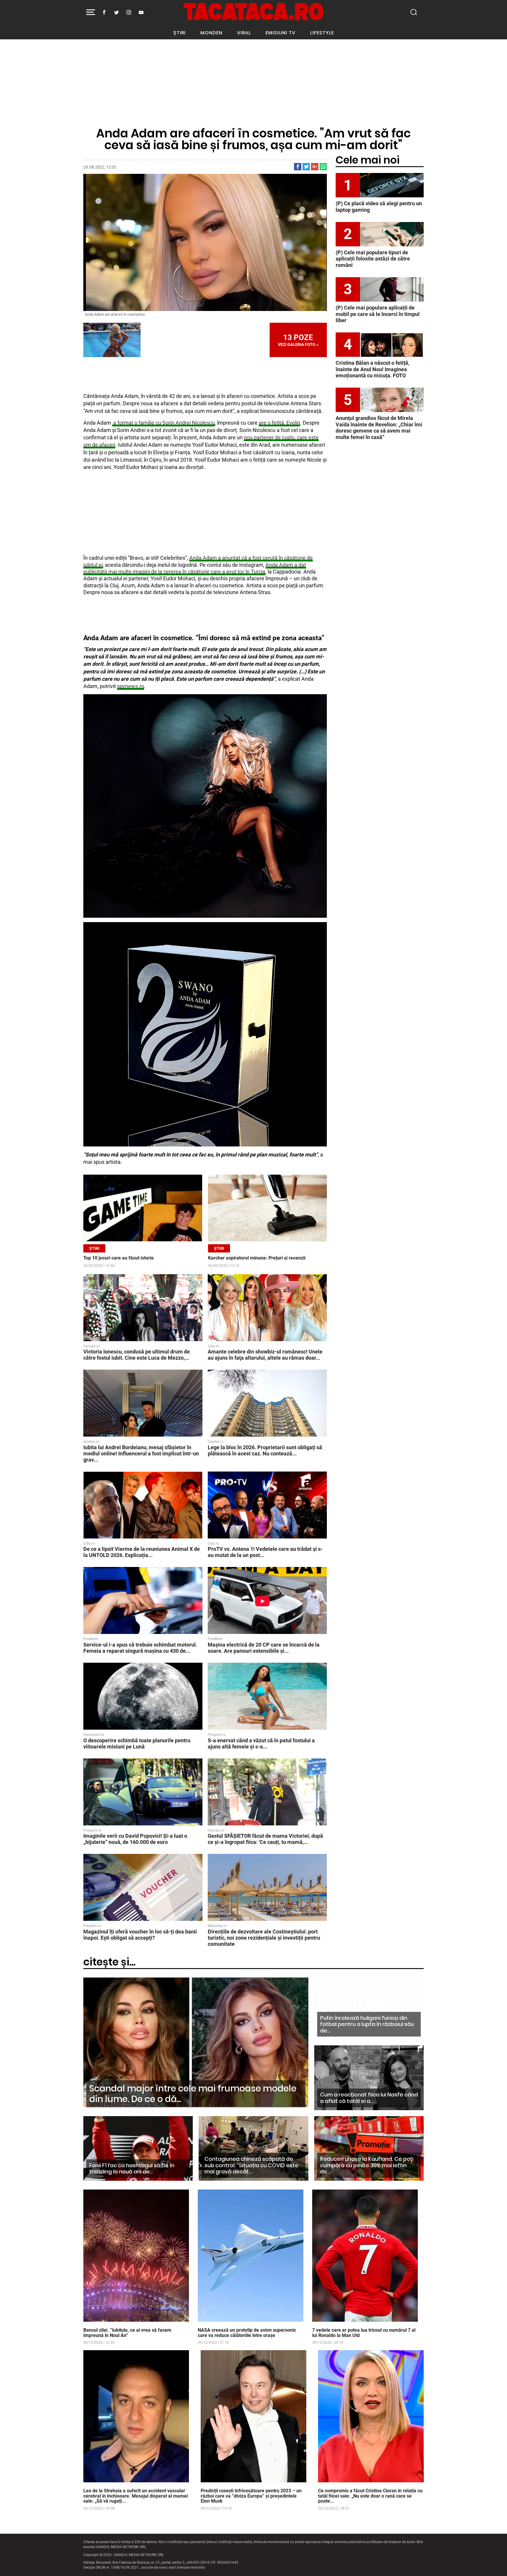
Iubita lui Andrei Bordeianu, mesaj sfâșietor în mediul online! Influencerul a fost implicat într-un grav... (141, 1453)
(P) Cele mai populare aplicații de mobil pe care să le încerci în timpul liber (378, 314)
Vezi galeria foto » (298, 340)
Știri (180, 33)
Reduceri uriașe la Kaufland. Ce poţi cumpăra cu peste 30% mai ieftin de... (367, 2165)
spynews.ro (131, 686)
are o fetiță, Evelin (279, 423)
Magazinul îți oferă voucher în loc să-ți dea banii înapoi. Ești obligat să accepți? (140, 1935)
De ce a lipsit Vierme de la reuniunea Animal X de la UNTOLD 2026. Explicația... (142, 1552)
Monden (211, 33)
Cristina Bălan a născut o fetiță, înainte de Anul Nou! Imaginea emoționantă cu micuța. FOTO (372, 369)
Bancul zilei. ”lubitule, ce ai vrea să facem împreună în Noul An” (127, 2333)
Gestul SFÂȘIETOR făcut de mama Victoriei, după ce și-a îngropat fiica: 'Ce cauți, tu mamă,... (265, 1839)
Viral (244, 33)
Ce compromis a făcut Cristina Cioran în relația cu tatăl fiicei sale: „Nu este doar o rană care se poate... (370, 2496)
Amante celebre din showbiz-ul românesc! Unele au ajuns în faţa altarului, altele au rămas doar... (265, 1355)
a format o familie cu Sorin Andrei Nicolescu (163, 423)
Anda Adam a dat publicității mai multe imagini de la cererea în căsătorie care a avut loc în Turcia (195, 568)
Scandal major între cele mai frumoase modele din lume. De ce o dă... (193, 2094)
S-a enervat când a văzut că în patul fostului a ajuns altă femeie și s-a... (261, 1743)
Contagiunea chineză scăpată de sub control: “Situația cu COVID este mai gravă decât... (251, 2165)
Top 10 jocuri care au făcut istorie (119, 1258)
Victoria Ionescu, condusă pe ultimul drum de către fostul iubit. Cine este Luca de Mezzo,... (137, 1355)
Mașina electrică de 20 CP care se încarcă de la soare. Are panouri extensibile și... (264, 1648)
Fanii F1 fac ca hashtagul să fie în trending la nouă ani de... (132, 2169)
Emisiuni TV (280, 33)
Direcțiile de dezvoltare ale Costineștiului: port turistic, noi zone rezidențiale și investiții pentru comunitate (264, 1938)
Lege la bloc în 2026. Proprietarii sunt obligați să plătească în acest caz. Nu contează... (265, 1450)
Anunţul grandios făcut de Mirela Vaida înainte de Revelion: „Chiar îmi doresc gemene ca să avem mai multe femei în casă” (379, 428)
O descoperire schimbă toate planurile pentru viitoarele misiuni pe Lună (137, 1743)
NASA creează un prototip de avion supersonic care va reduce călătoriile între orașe (247, 2333)
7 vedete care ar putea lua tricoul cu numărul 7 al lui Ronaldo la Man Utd (364, 2333)
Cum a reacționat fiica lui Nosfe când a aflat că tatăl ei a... (369, 2098)
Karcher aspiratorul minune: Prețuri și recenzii (257, 1258)
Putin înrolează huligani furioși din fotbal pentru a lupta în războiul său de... (367, 2024)
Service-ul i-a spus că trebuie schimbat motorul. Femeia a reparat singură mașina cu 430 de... (140, 1648)
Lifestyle (322, 33)
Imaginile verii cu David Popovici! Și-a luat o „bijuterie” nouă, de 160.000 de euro (135, 1839)
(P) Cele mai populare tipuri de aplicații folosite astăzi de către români (373, 259)
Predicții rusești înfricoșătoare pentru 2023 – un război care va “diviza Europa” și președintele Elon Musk (251, 2496)
